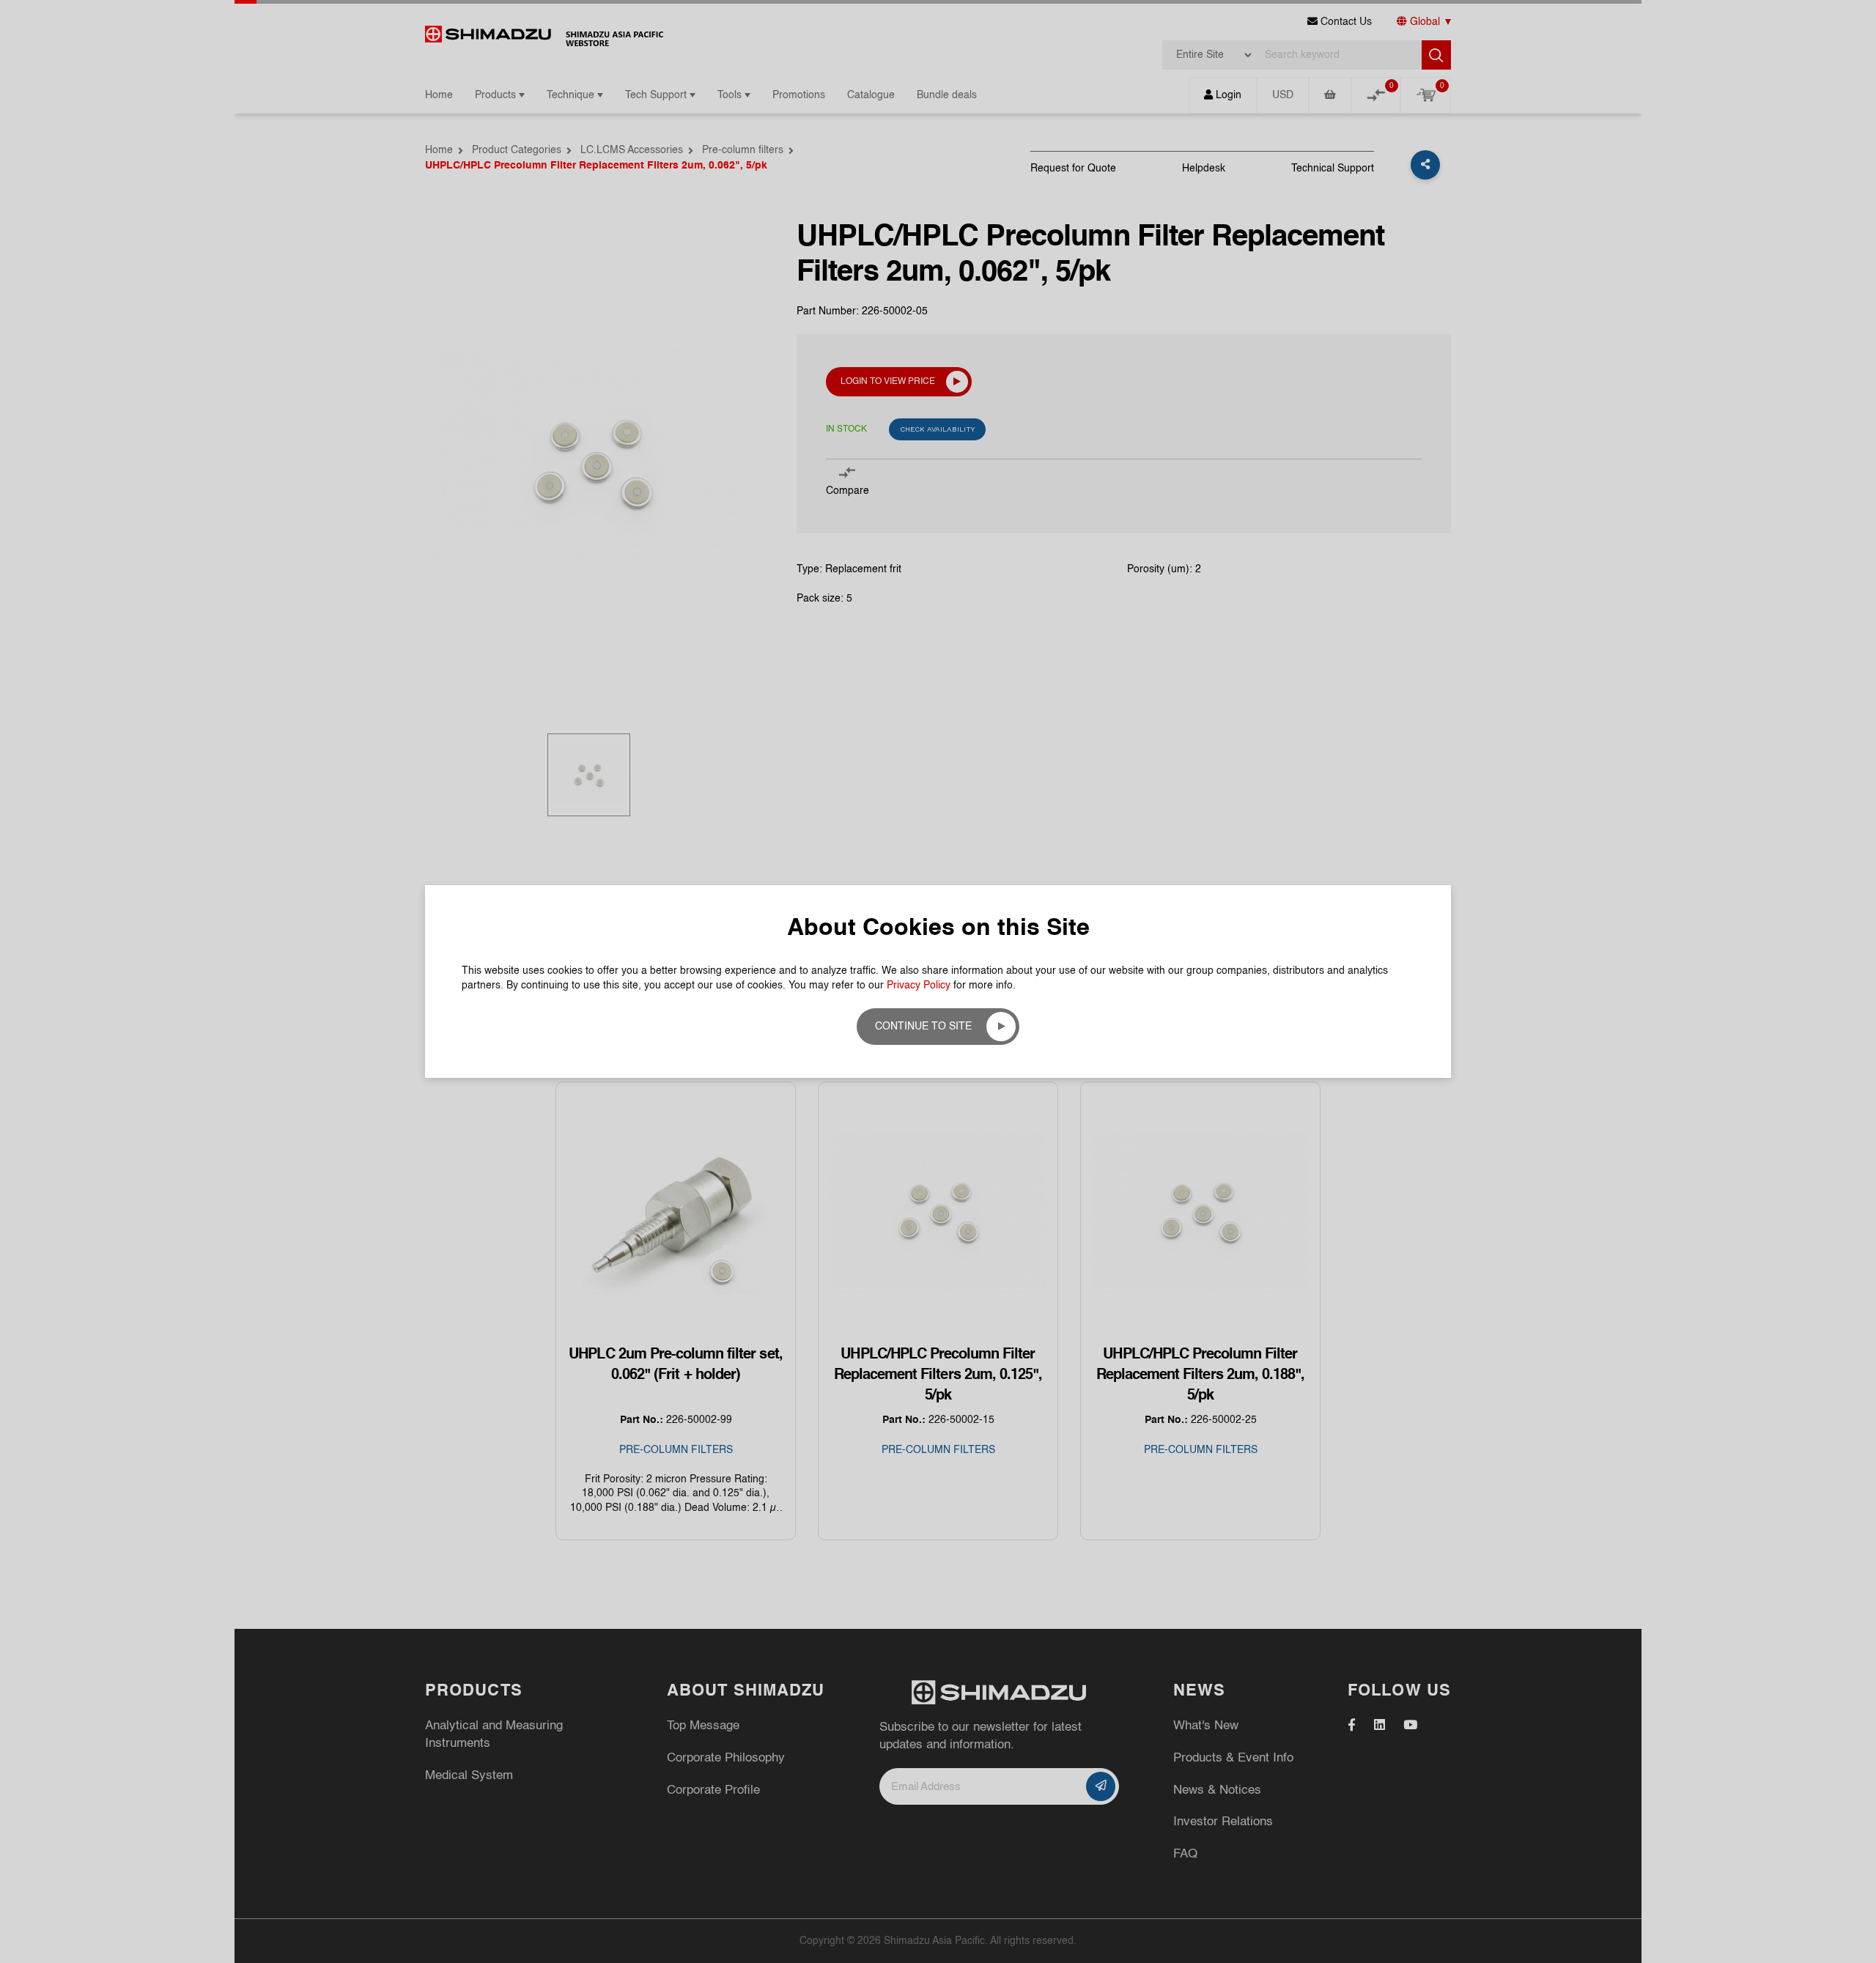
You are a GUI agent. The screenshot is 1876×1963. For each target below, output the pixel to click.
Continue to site (923, 1027)
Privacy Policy (919, 986)
